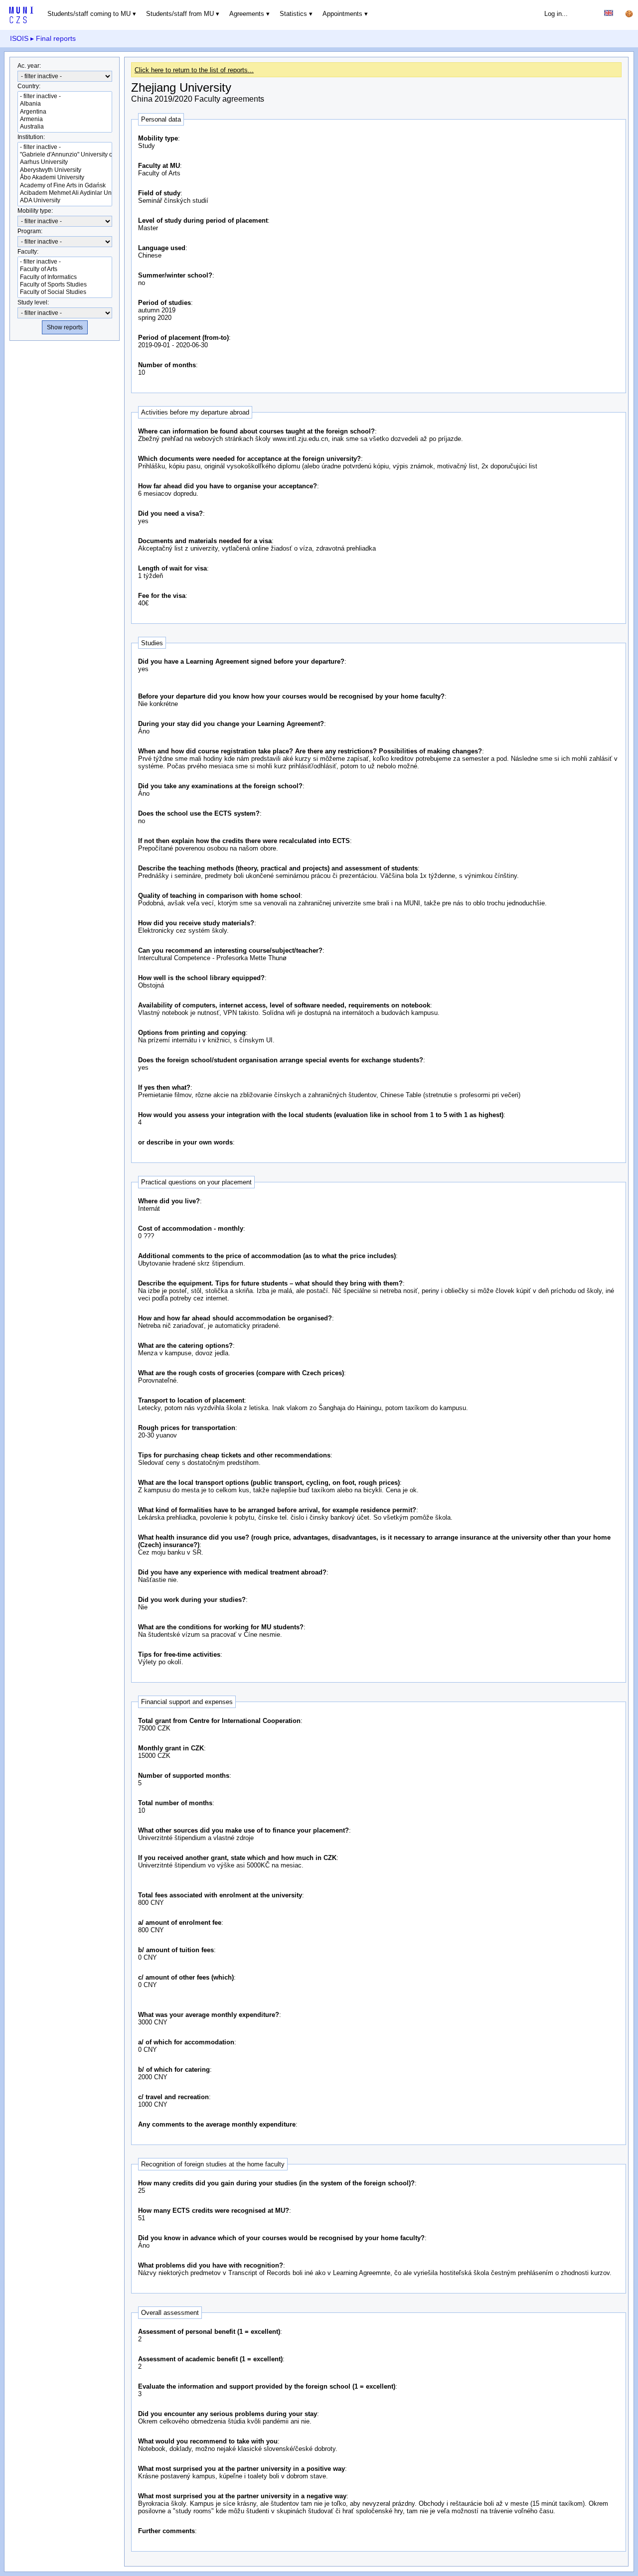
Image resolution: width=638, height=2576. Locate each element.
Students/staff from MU (180, 14)
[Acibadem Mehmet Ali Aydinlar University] (65, 193)
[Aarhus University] (65, 162)
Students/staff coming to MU (89, 14)
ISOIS (19, 38)
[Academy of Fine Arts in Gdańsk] (65, 186)
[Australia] (65, 127)
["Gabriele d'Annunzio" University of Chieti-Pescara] (65, 155)
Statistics (293, 14)
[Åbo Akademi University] (65, 178)
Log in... (556, 14)
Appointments (342, 14)
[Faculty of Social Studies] (65, 292)
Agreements (247, 14)
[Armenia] (65, 119)
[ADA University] (65, 201)
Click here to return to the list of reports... (194, 70)
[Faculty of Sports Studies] (65, 285)
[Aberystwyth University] (65, 170)
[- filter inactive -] (65, 96)
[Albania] (65, 104)
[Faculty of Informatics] (65, 277)
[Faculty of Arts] (65, 269)
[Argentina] (65, 112)
